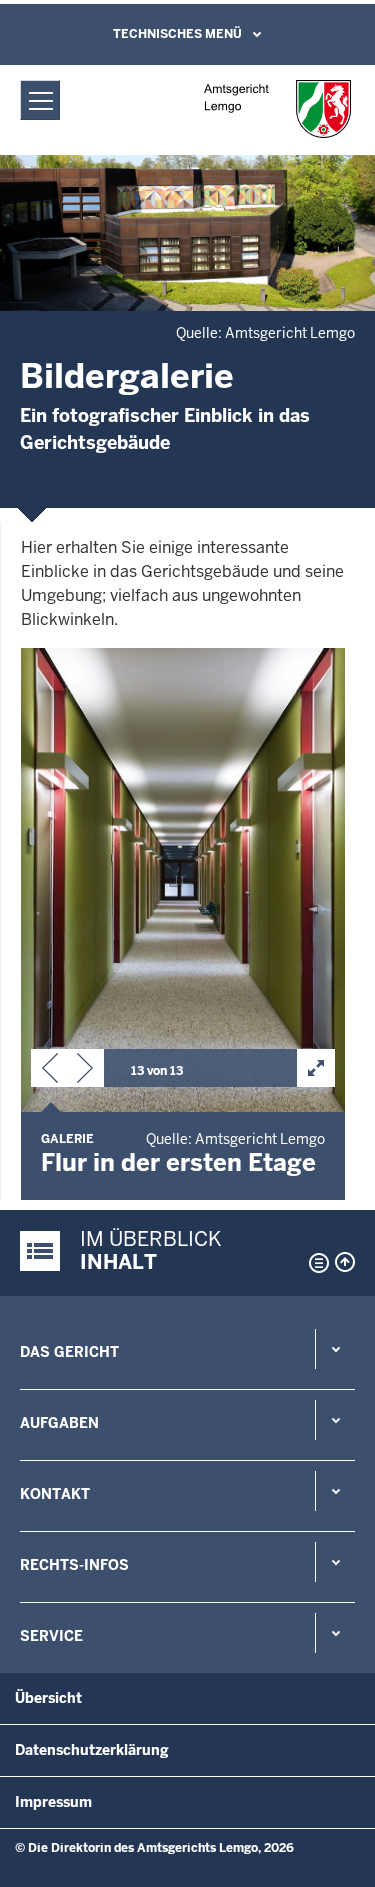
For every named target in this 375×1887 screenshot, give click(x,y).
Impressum (53, 1802)
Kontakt (55, 1494)
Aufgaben (59, 1423)
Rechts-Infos (74, 1565)
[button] (50, 1072)
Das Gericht (69, 1352)
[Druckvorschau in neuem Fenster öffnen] (315, 1263)
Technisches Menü (177, 34)
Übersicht (48, 1698)
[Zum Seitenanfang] (345, 1262)
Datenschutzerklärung (92, 1750)
